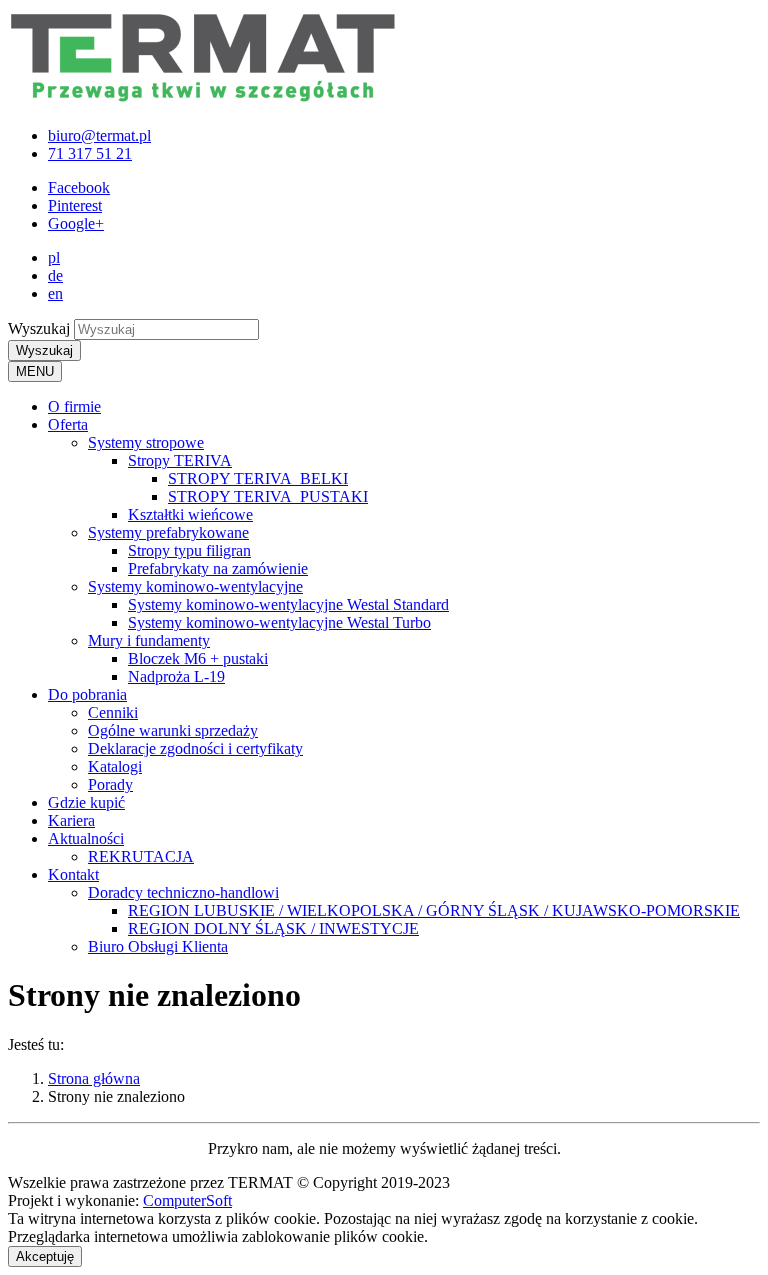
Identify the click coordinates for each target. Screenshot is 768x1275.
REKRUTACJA (141, 856)
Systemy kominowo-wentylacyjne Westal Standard (288, 604)
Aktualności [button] (86, 838)
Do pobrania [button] (87, 694)
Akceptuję (45, 1256)
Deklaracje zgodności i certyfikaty (195, 748)
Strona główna (94, 1078)
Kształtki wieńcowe (190, 514)
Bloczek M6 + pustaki (198, 658)
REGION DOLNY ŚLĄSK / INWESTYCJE (273, 928)
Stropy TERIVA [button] (180, 460)
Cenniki (113, 712)
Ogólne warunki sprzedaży (173, 730)
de (55, 275)
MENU (35, 371)
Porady (110, 784)
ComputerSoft (187, 1200)
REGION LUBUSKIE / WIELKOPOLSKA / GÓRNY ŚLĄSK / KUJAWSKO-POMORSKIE (434, 910)
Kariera (71, 820)
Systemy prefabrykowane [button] (168, 532)
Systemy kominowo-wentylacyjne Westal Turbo (279, 622)
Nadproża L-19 (176, 676)
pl (54, 257)
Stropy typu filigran (189, 550)
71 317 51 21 (90, 153)
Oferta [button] (68, 424)
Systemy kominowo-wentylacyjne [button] (195, 586)
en (55, 293)
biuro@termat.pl (99, 135)
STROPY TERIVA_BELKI (258, 478)
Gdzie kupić (86, 802)
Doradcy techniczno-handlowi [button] (183, 892)
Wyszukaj (39, 328)
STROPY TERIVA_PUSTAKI (268, 496)
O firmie (74, 406)
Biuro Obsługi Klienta (158, 946)
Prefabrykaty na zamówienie (218, 568)
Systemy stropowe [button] (146, 442)
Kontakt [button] (73, 874)
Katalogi (115, 766)
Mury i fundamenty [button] (149, 640)
